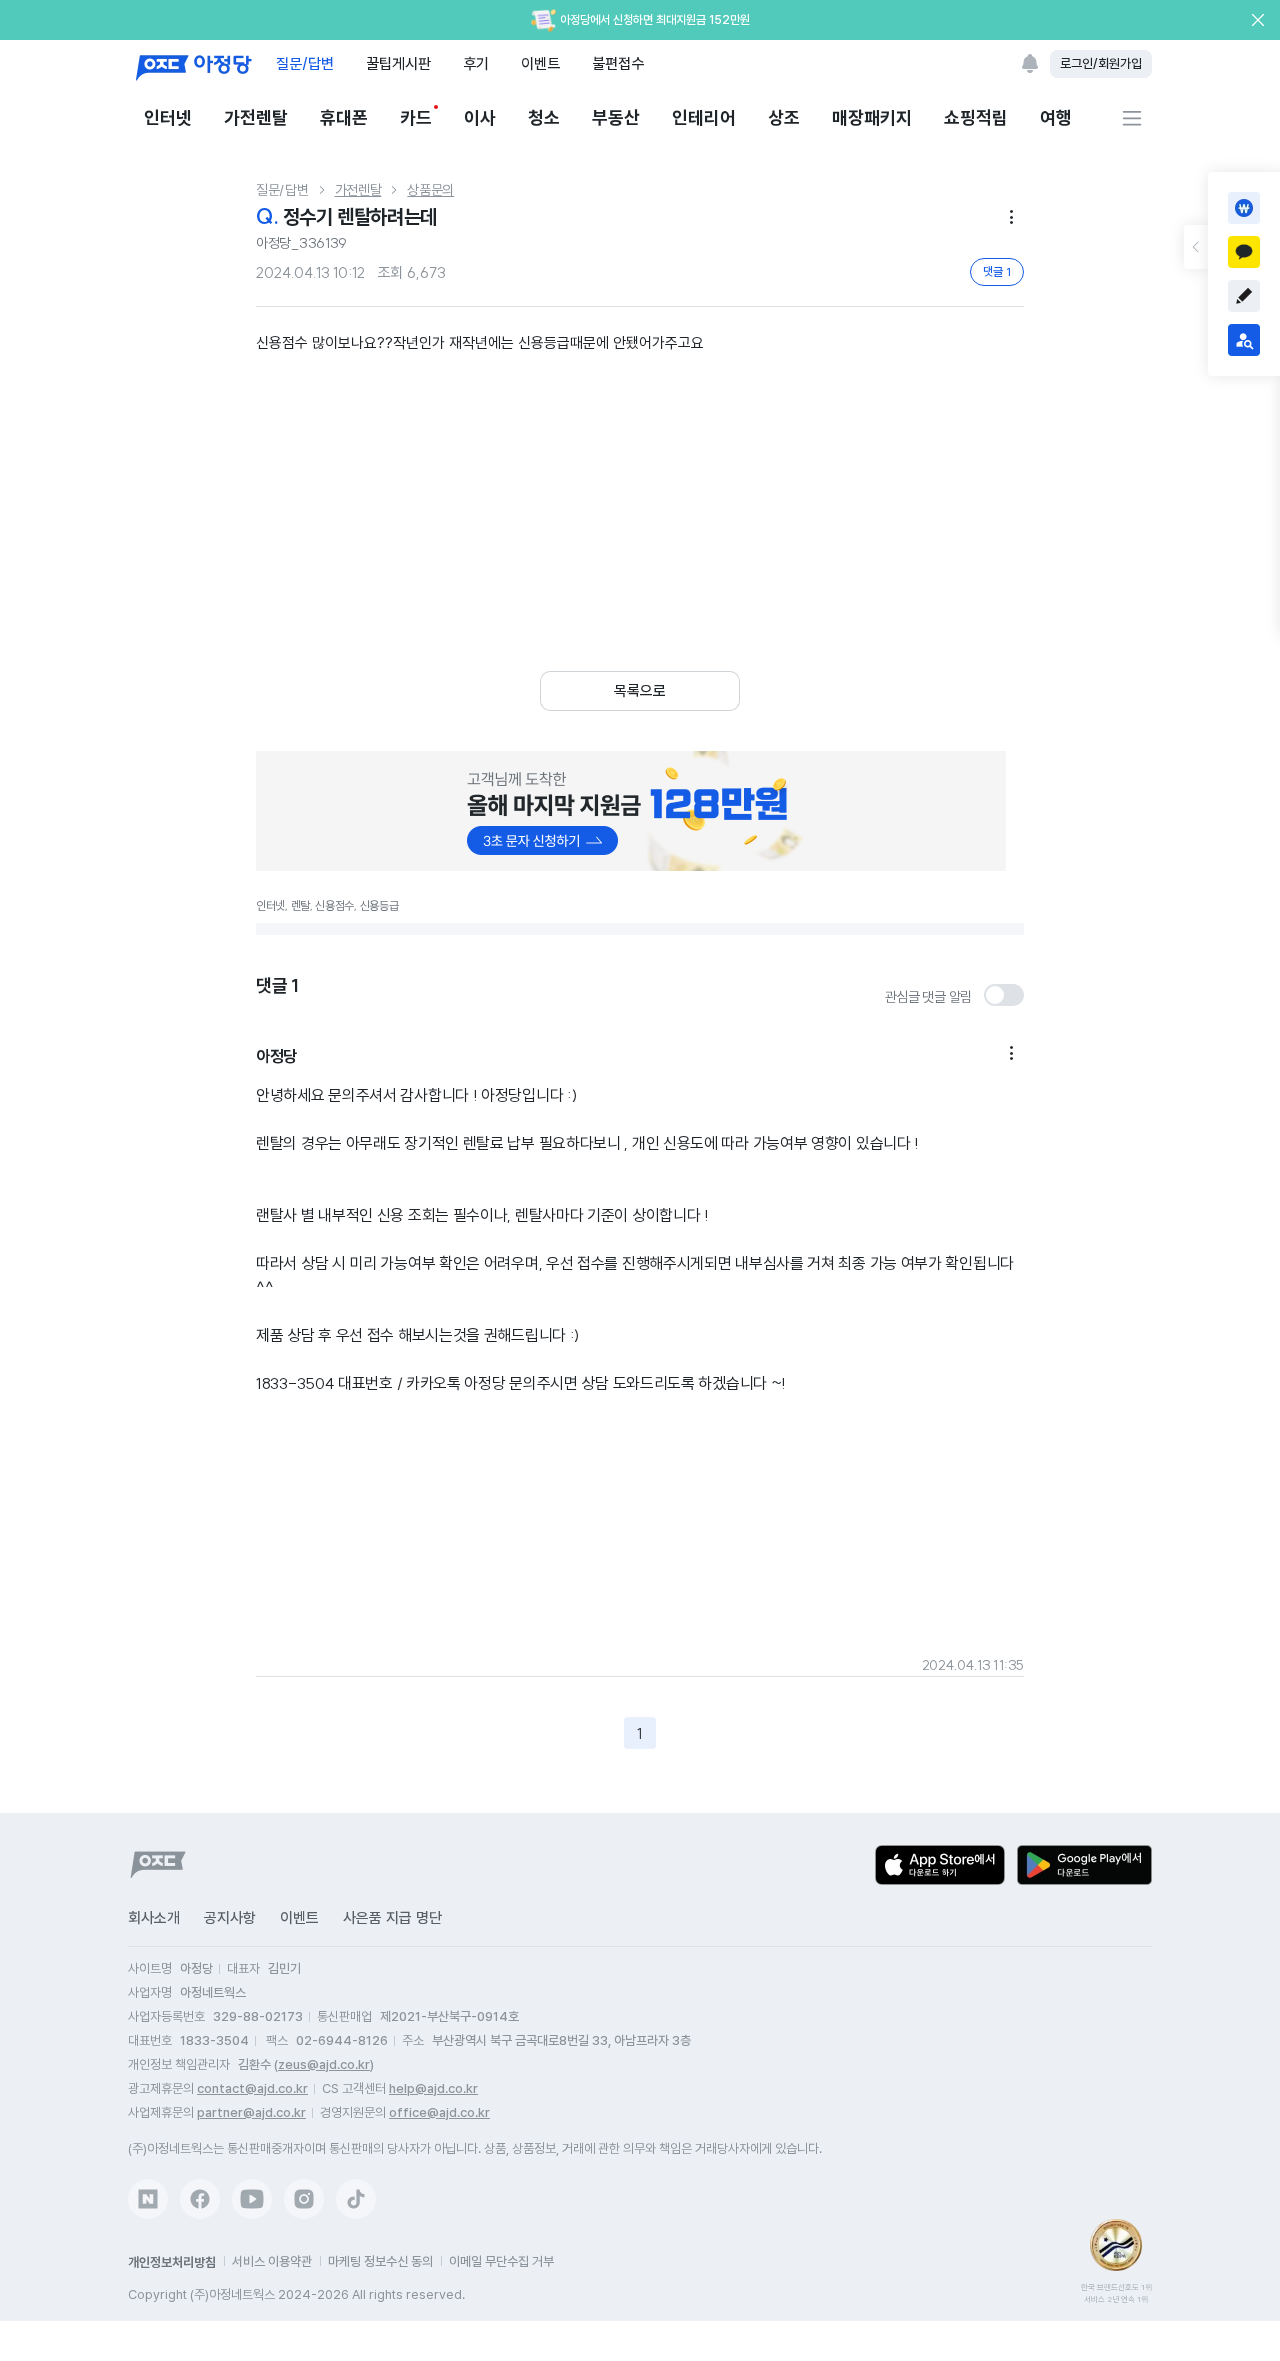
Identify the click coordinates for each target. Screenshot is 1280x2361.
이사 (480, 117)
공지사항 (230, 1918)
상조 (784, 117)
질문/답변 (305, 63)
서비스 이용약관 (272, 2261)
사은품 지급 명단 (392, 1918)
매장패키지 (872, 117)
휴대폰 (344, 117)
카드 (416, 117)
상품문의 (430, 190)
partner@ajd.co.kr (251, 2112)
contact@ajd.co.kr (252, 2088)
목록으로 (640, 691)
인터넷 (168, 117)
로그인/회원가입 (1101, 63)
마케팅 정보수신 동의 (380, 2261)
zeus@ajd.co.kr (324, 2064)
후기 (476, 63)
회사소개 (154, 1918)
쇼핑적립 (976, 117)
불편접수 (618, 63)
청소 (544, 117)
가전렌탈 (256, 117)
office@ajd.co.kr (439, 2112)
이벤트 (540, 63)
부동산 (616, 117)
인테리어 (704, 117)
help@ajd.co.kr (433, 2088)
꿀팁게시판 (398, 63)
